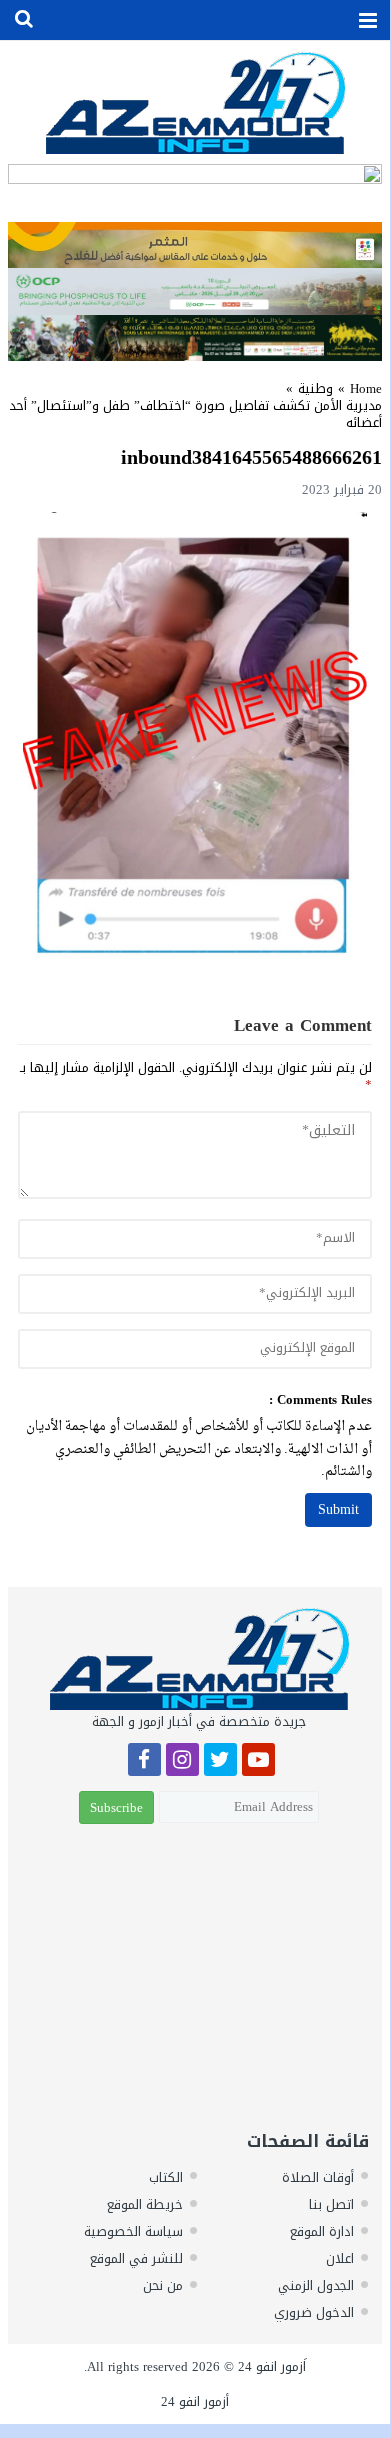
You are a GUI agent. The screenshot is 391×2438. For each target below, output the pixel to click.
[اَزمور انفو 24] (195, 102)
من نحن (163, 2285)
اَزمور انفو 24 (272, 2366)
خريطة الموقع (145, 2204)
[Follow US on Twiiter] (220, 1762)
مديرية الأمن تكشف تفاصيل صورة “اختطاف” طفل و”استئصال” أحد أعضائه (195, 414)
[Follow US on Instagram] (182, 1762)
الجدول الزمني (316, 2285)
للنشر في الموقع (136, 2258)
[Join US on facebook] (144, 1762)
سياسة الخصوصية (133, 2231)
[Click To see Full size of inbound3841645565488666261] (195, 738)
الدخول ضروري (314, 2312)
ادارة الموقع (322, 2231)
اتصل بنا (331, 2204)
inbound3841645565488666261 (251, 457)
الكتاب (166, 2177)
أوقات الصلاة (318, 2177)
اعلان (340, 2258)
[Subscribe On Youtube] (258, 1762)
